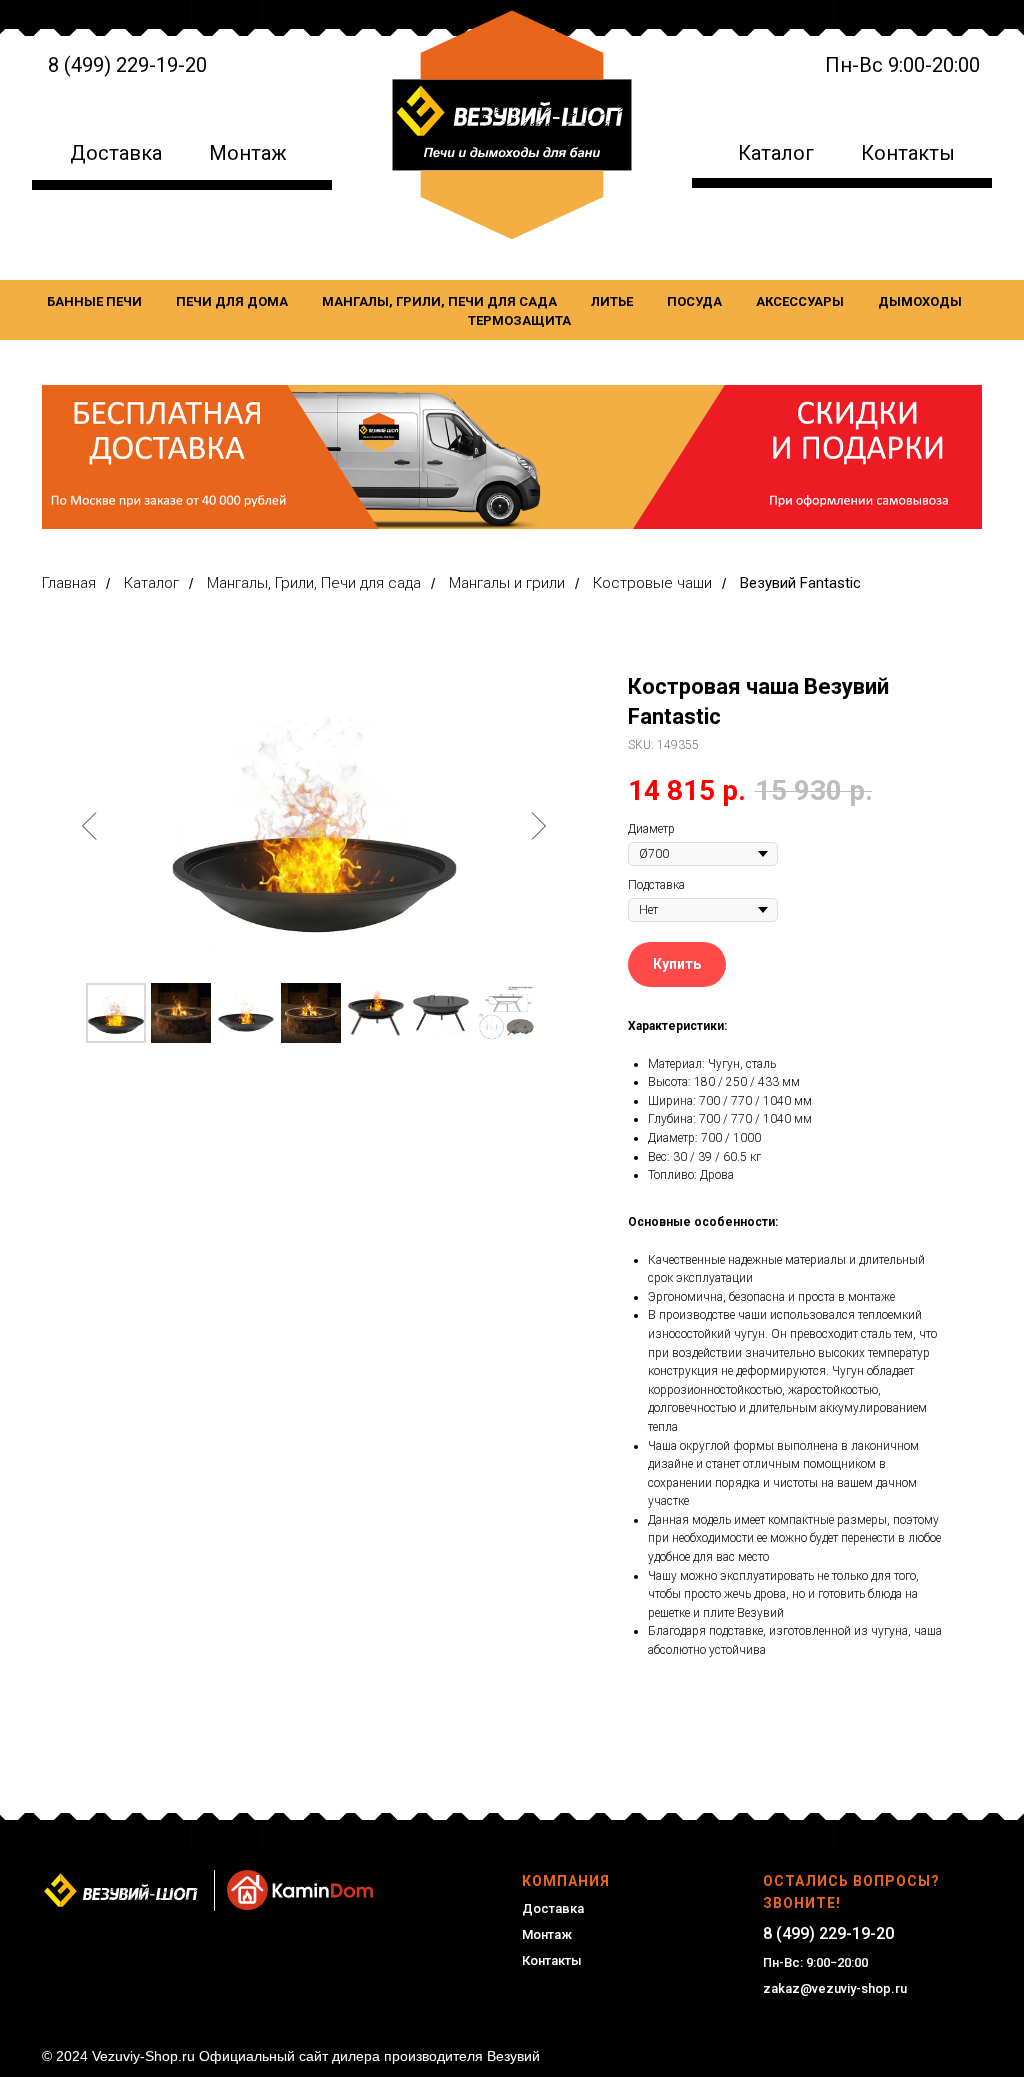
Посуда (694, 301)
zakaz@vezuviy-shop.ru (835, 1988)
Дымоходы (920, 301)
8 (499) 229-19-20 (127, 65)
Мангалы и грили (507, 583)
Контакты (908, 153)
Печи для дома (232, 301)
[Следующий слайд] (538, 826)
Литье (612, 301)
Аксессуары (800, 301)
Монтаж (248, 153)
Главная (69, 583)
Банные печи (94, 301)
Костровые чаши (652, 583)
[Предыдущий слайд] (90, 826)
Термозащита (519, 320)
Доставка (116, 153)
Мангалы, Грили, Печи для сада (439, 301)
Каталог (776, 153)
